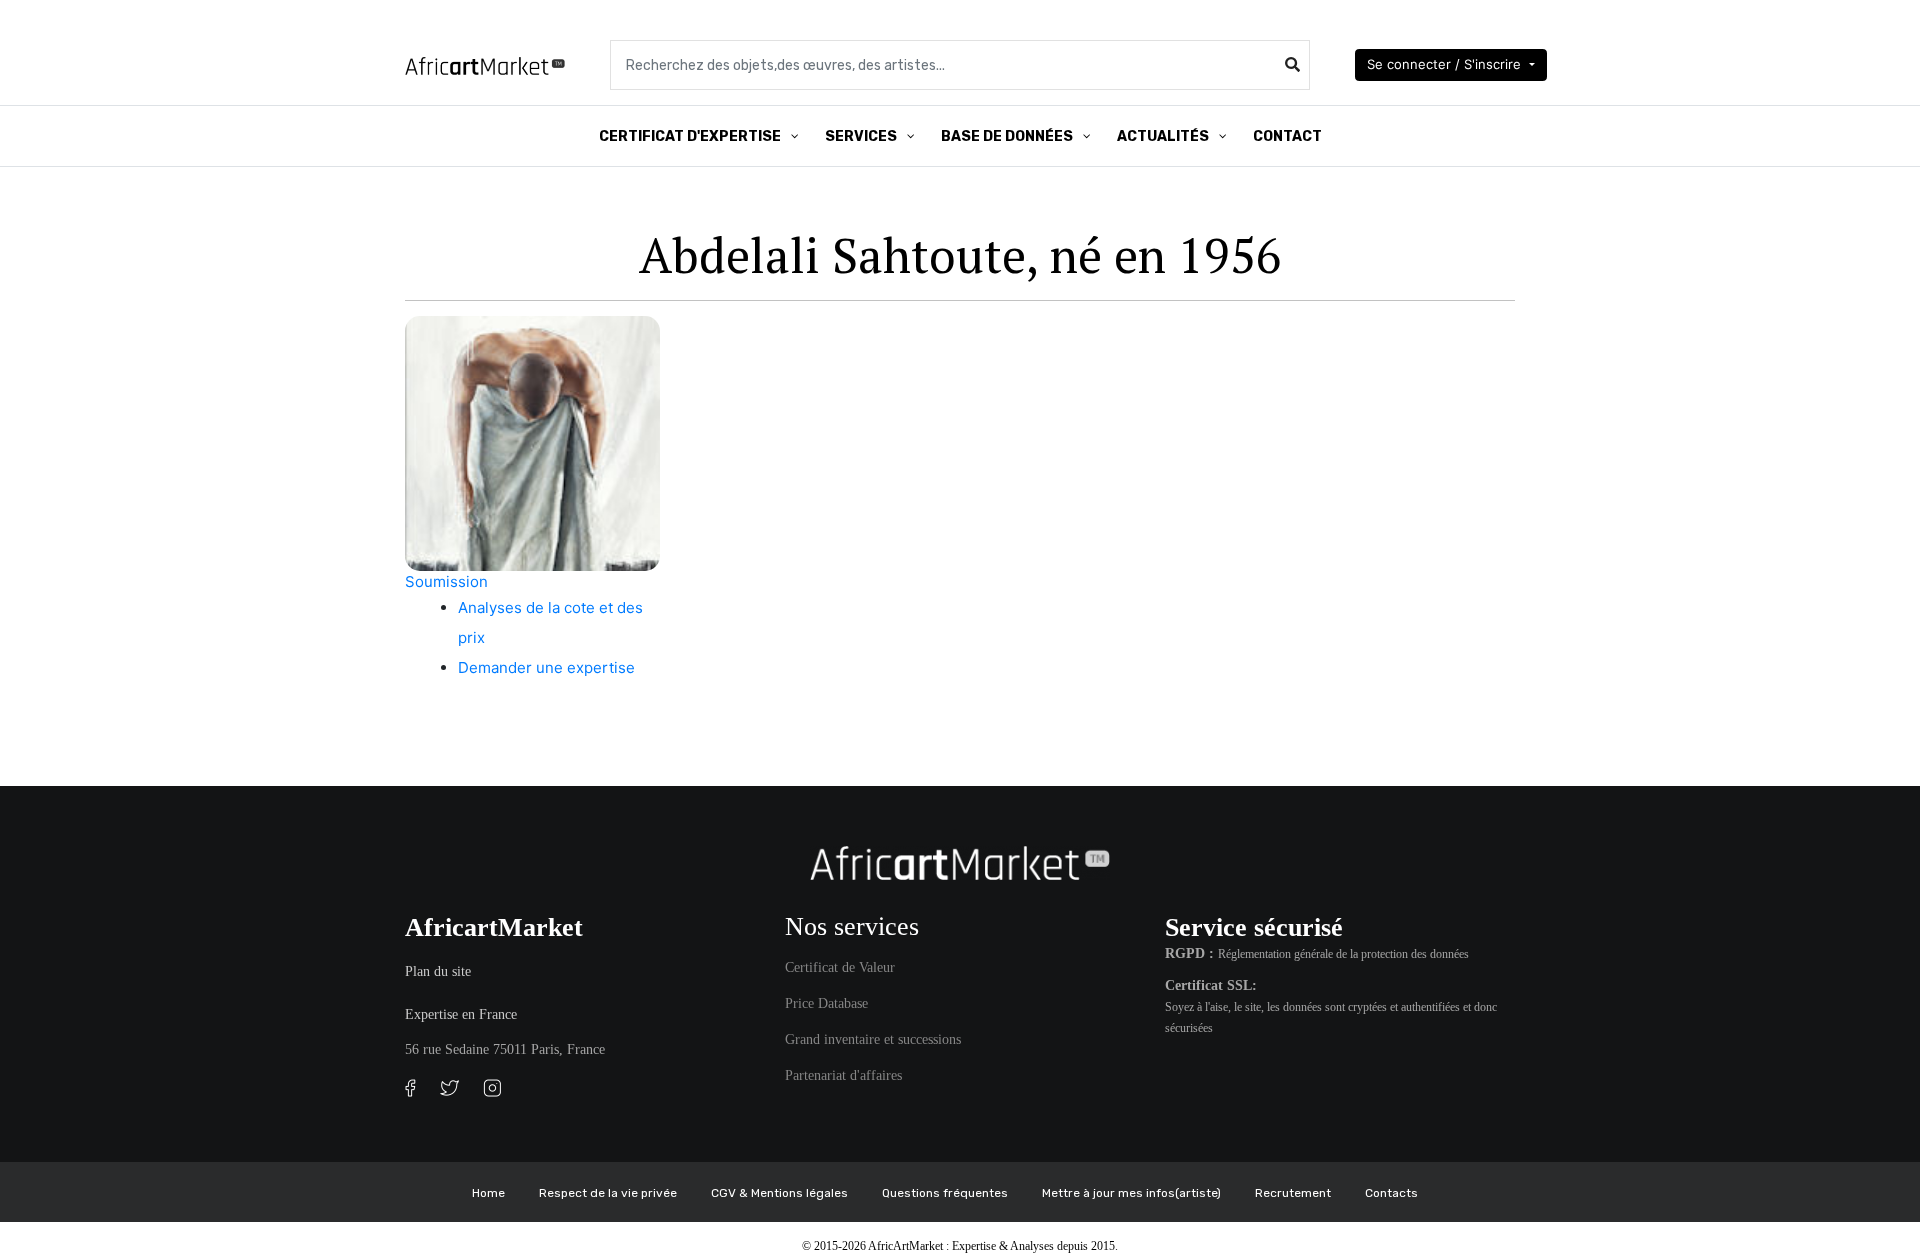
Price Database (826, 1003)
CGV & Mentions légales (779, 1193)
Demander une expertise (546, 667)
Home (488, 1193)
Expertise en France (461, 1014)
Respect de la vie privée (608, 1193)
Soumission (446, 581)
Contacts (1391, 1193)
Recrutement (1293, 1193)
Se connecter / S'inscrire (1446, 64)
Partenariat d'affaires (843, 1075)
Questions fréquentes (945, 1193)
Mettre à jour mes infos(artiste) (1131, 1193)
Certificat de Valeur (840, 967)
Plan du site (438, 971)
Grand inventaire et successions (873, 1039)
